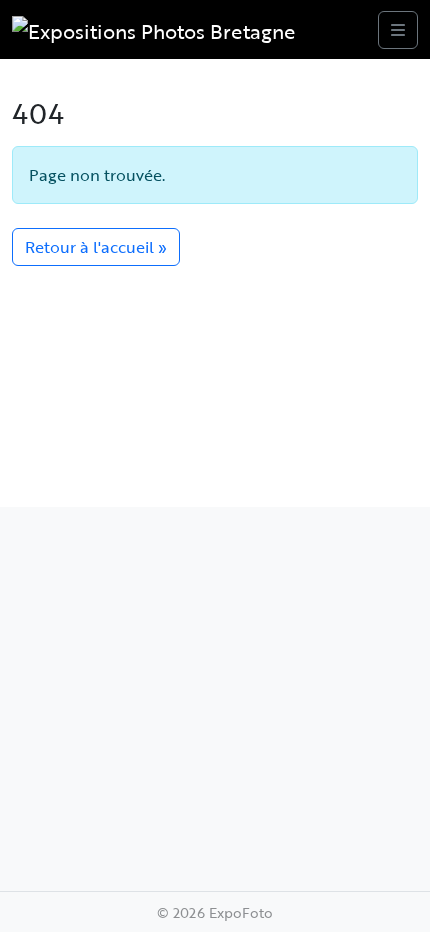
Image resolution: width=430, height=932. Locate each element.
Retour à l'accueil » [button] (96, 247)
